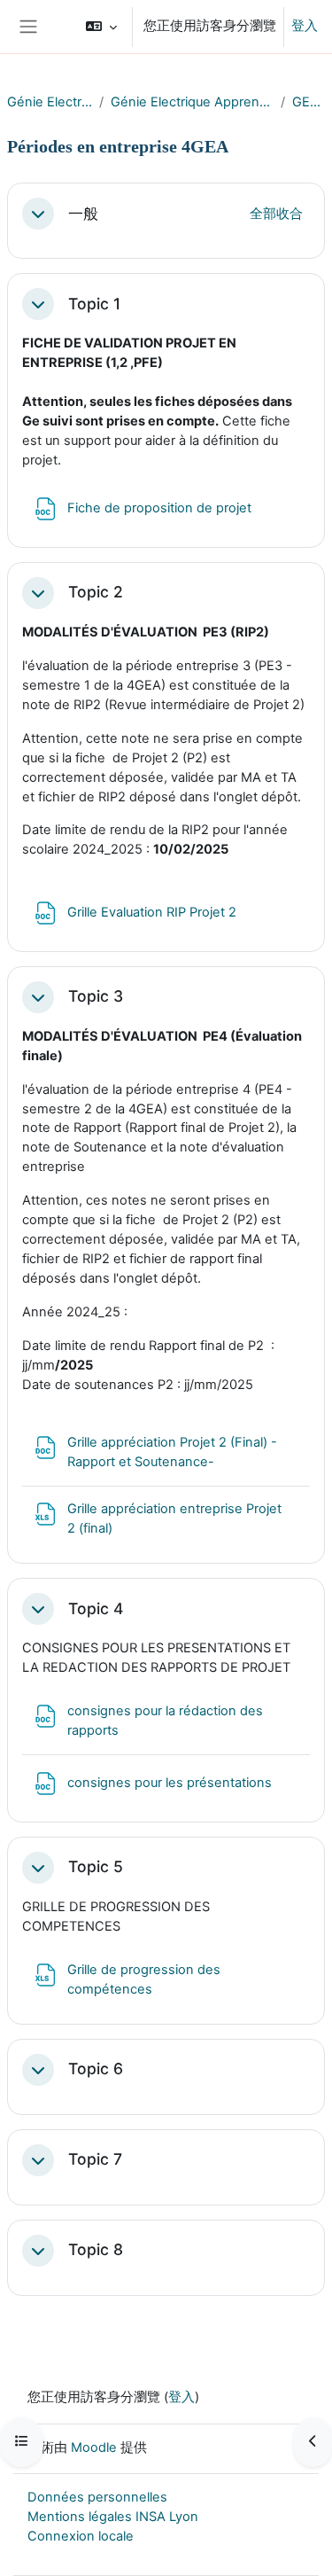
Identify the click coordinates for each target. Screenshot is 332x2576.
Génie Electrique (50, 102)
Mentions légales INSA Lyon (113, 2517)
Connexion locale (81, 2536)
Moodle (94, 2447)
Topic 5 (96, 1867)
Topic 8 (96, 2250)
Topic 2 (96, 592)
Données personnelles (97, 2497)
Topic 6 (96, 2069)
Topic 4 (96, 1609)
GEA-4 (309, 102)
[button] (101, 27)
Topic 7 (95, 2159)
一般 (83, 214)
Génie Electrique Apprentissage (192, 102)
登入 (305, 26)
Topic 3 (96, 996)
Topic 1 (94, 304)
